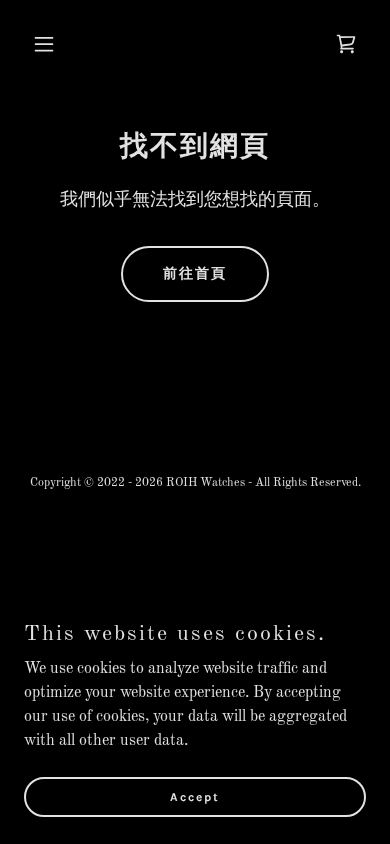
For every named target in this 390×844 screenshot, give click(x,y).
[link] (346, 44)
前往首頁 (195, 273)
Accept (195, 796)
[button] (49, 44)
